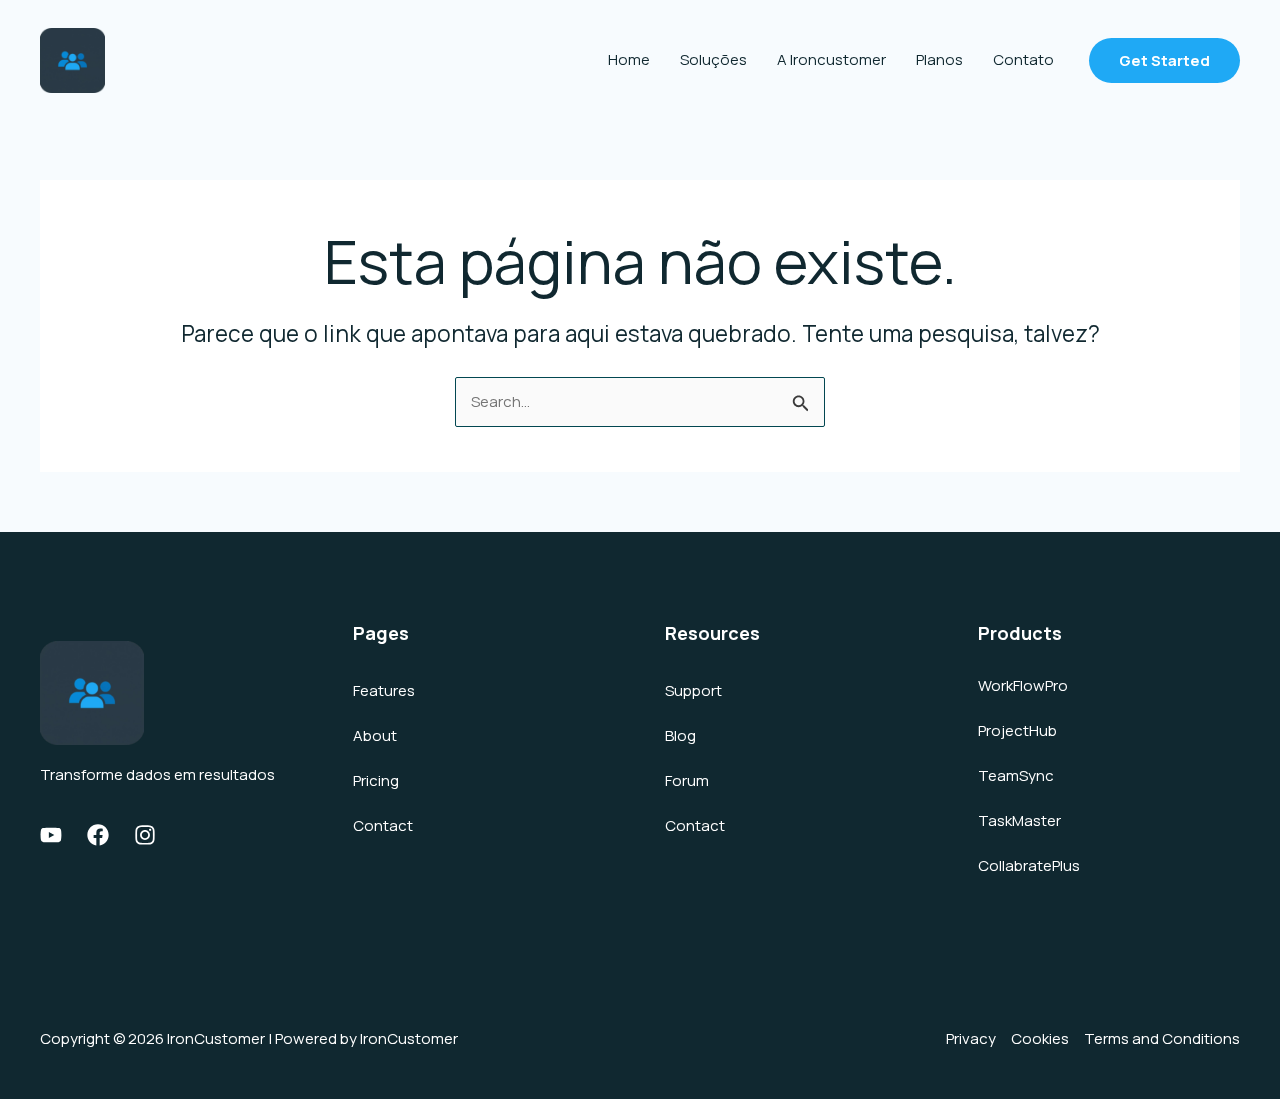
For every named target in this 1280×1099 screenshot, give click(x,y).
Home (629, 59)
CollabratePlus (1029, 865)
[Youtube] (51, 835)
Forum (687, 780)
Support (693, 690)
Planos (939, 59)
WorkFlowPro (1023, 685)
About (375, 735)
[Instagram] (145, 835)
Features (384, 690)
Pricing (376, 780)
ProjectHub (1017, 730)
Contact (383, 825)
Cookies (1040, 1038)
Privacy (971, 1038)
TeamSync (1016, 775)
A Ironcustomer (831, 59)
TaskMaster (1019, 820)
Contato (1023, 59)
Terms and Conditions (1162, 1038)
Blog (680, 735)
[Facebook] (98, 835)
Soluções (713, 59)
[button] (1164, 60)
